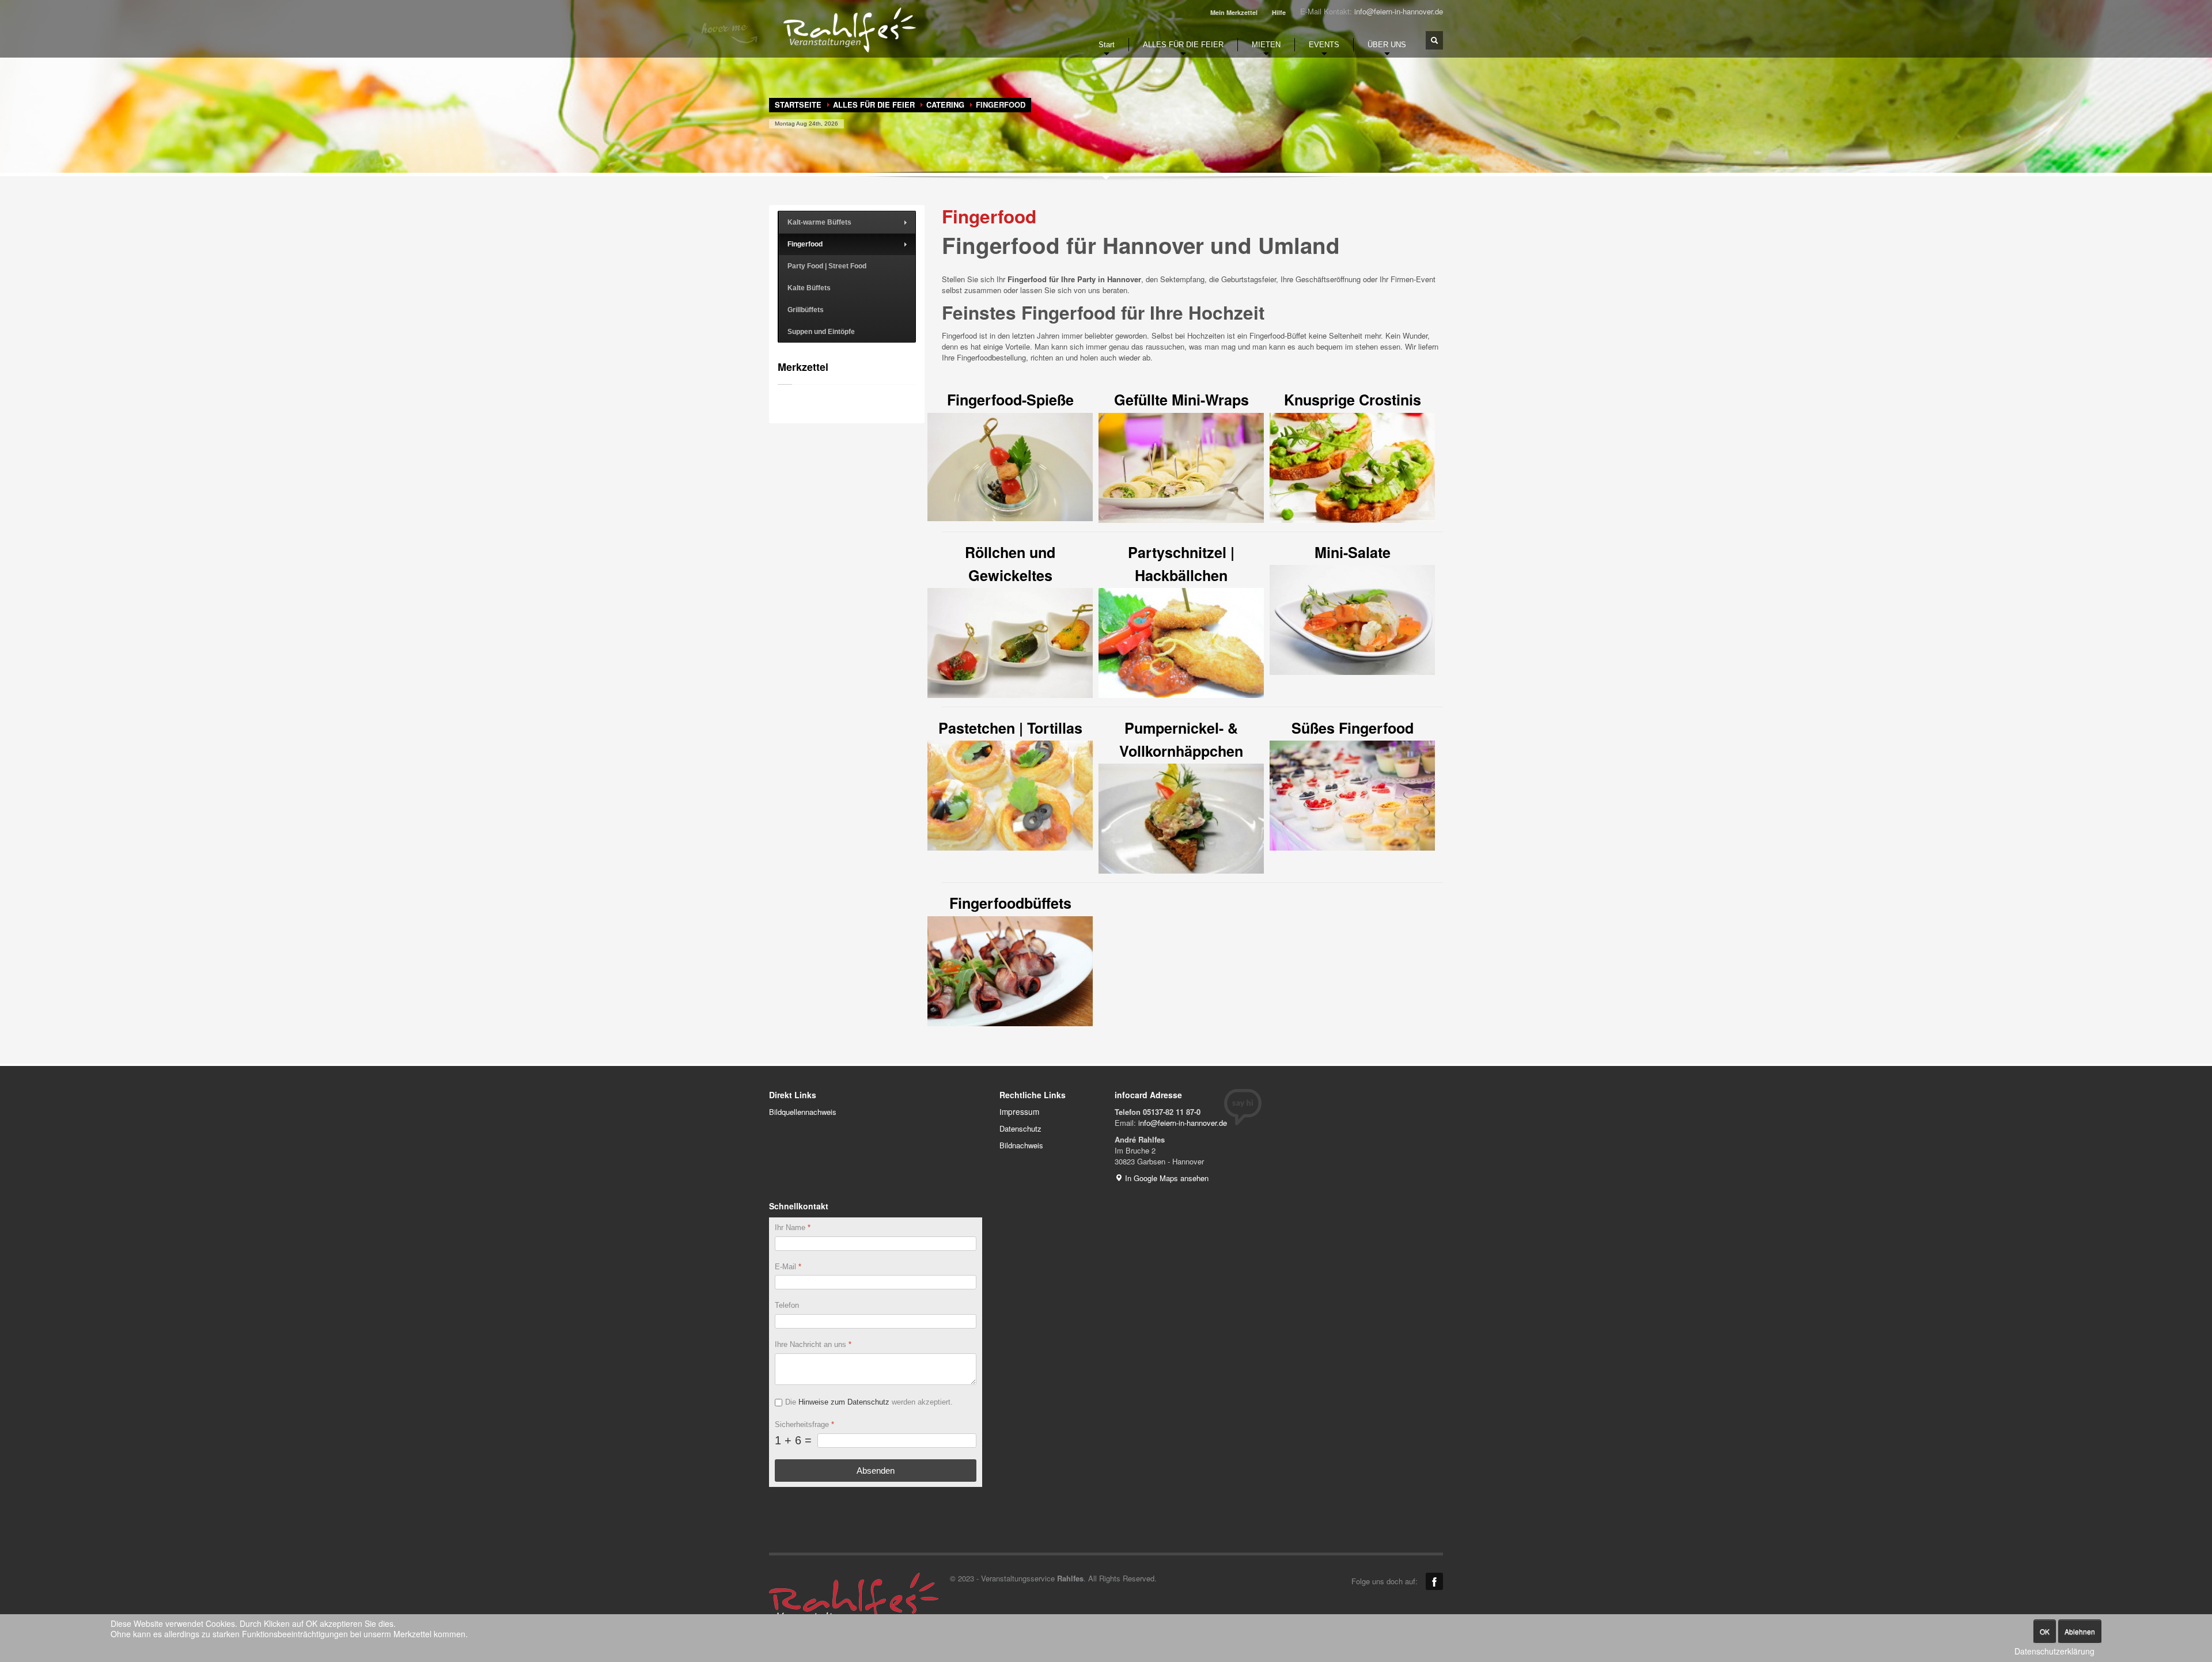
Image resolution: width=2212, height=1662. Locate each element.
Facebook (1434, 1581)
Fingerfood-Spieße (1010, 400)
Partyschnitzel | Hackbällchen (1181, 564)
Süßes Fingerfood (1353, 728)
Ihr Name (793, 1227)
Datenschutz (1020, 1128)
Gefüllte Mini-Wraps (1181, 400)
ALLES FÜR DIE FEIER (874, 105)
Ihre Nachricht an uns (813, 1344)
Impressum (1019, 1111)
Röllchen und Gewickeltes (1010, 564)
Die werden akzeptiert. (869, 1402)
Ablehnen (2080, 1631)
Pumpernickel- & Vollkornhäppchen (1181, 739)
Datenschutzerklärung (2054, 1651)
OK (2045, 1631)
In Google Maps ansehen (1166, 1178)
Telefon (787, 1305)
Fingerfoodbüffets (1010, 903)
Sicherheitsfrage (804, 1424)
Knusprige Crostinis (1353, 400)
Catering (945, 105)
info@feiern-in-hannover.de (1399, 11)
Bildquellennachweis (803, 1112)
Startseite (798, 105)
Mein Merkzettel (1234, 12)
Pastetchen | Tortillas (1010, 728)
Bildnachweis (1021, 1145)
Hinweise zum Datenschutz (844, 1402)
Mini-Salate (1353, 552)
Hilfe (1279, 12)
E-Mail (788, 1267)
